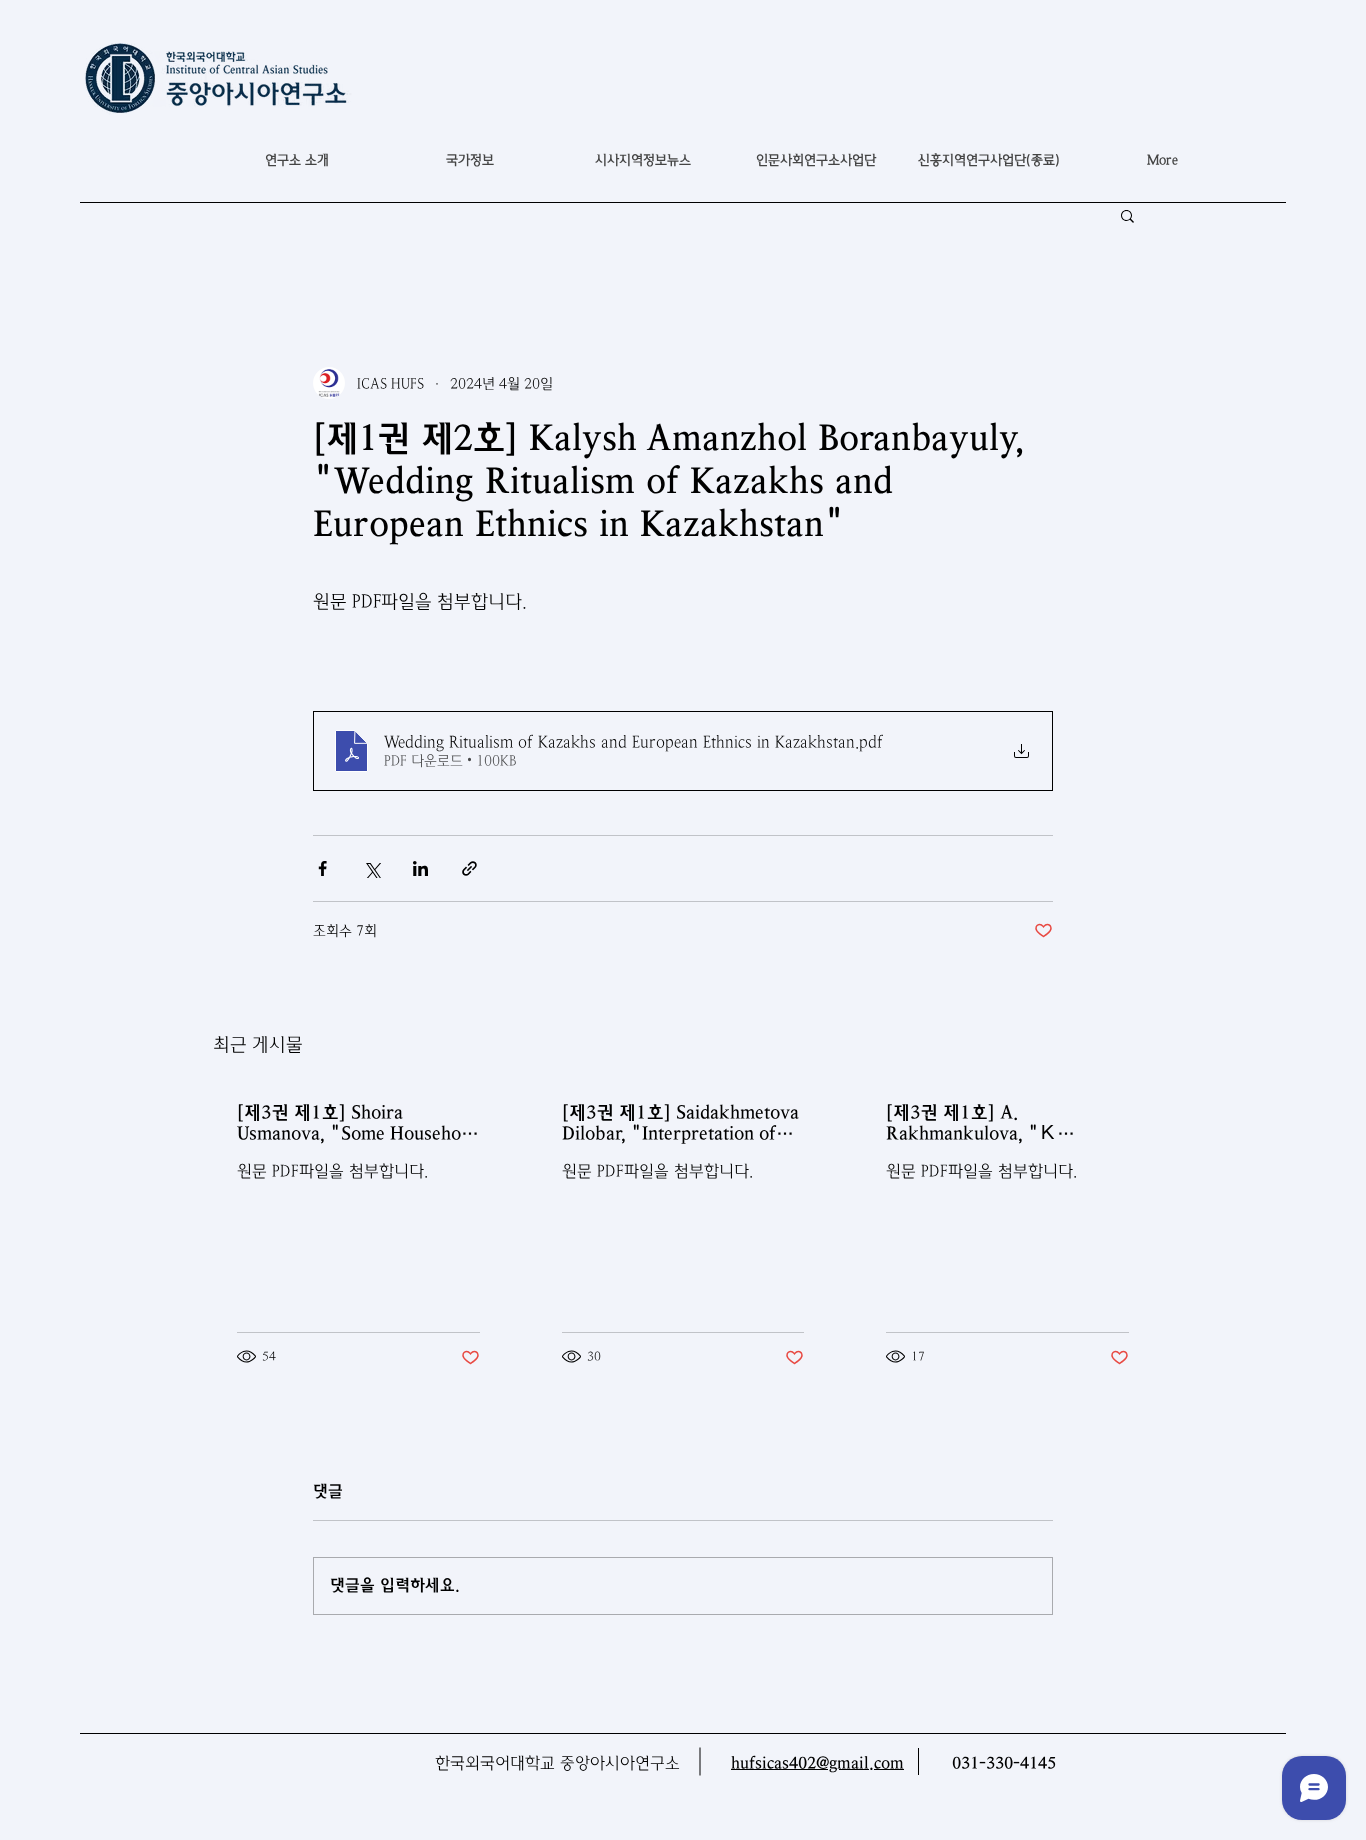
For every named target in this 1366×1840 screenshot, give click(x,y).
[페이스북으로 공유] (322, 868)
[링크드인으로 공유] (420, 868)
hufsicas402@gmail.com (817, 1763)
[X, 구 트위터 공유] (371, 868)
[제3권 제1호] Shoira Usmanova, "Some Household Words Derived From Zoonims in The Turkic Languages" (356, 1123)
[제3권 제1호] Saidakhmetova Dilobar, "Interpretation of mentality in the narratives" (680, 1123)
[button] (469, 160)
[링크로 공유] (469, 868)
